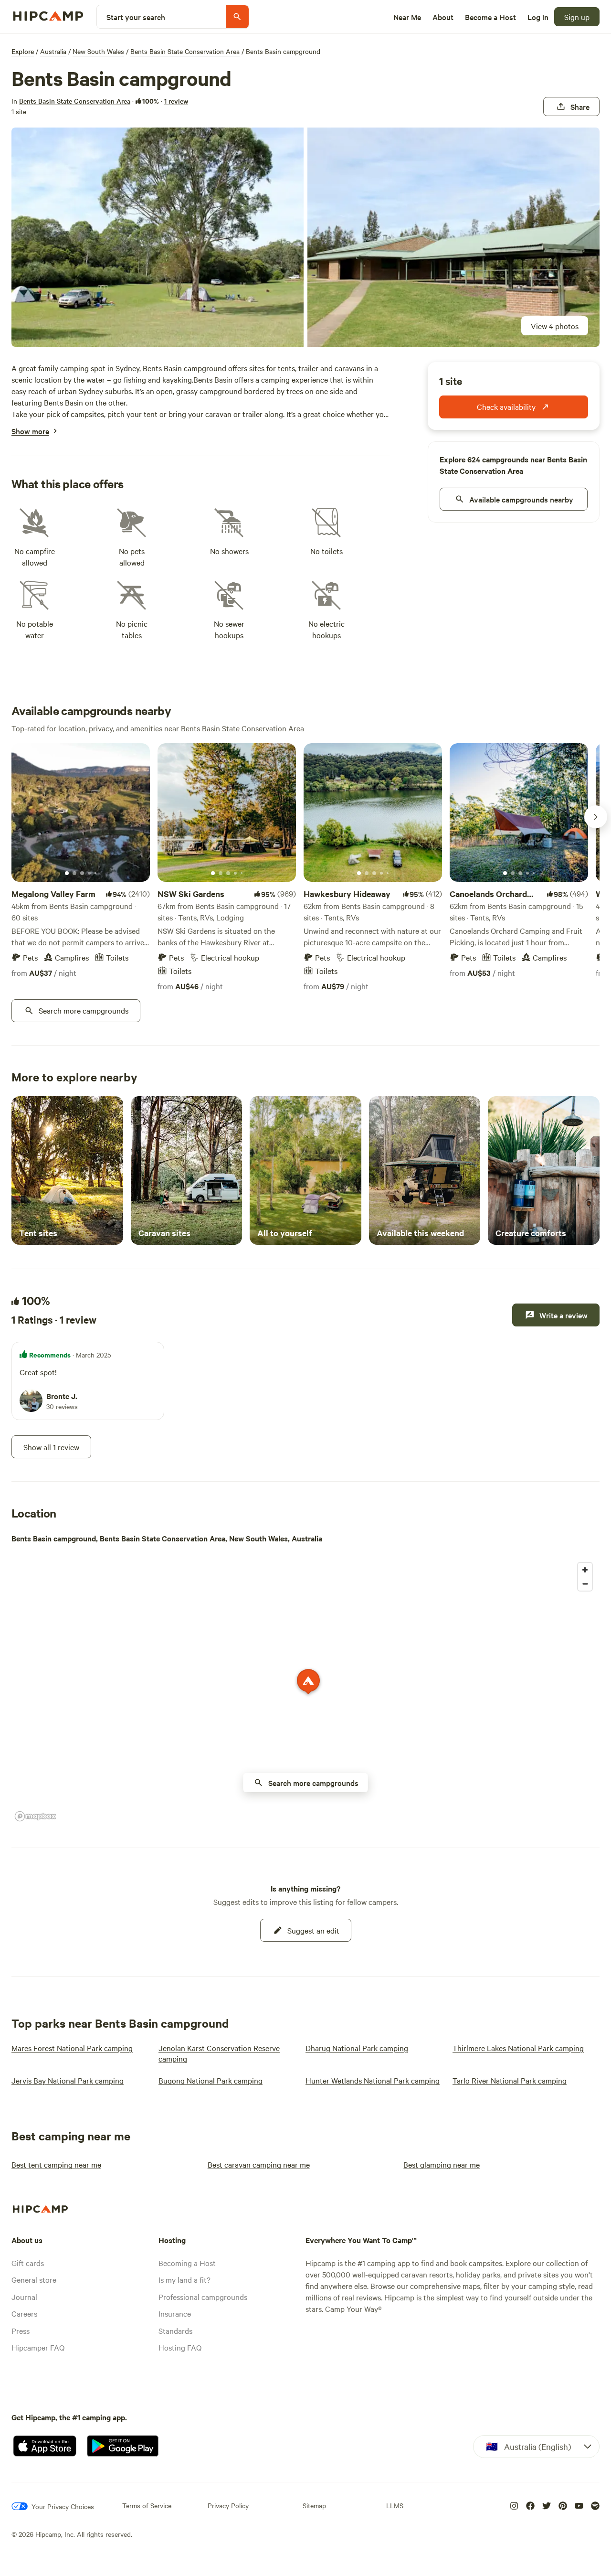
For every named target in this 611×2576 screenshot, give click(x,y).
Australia (53, 51)
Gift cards (28, 2263)
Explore (23, 51)
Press (21, 2330)
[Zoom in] (585, 1570)
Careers (24, 2313)
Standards (175, 2330)
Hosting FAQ (180, 2347)
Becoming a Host (187, 2263)
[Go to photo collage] (158, 237)
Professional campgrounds (203, 2297)
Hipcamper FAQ (38, 2347)
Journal (24, 2297)
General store (34, 2279)
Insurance (175, 2313)
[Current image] (67, 874)
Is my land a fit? (184, 2279)
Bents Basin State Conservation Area (185, 51)
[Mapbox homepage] (35, 1816)
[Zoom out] (585, 1584)
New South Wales (98, 51)
